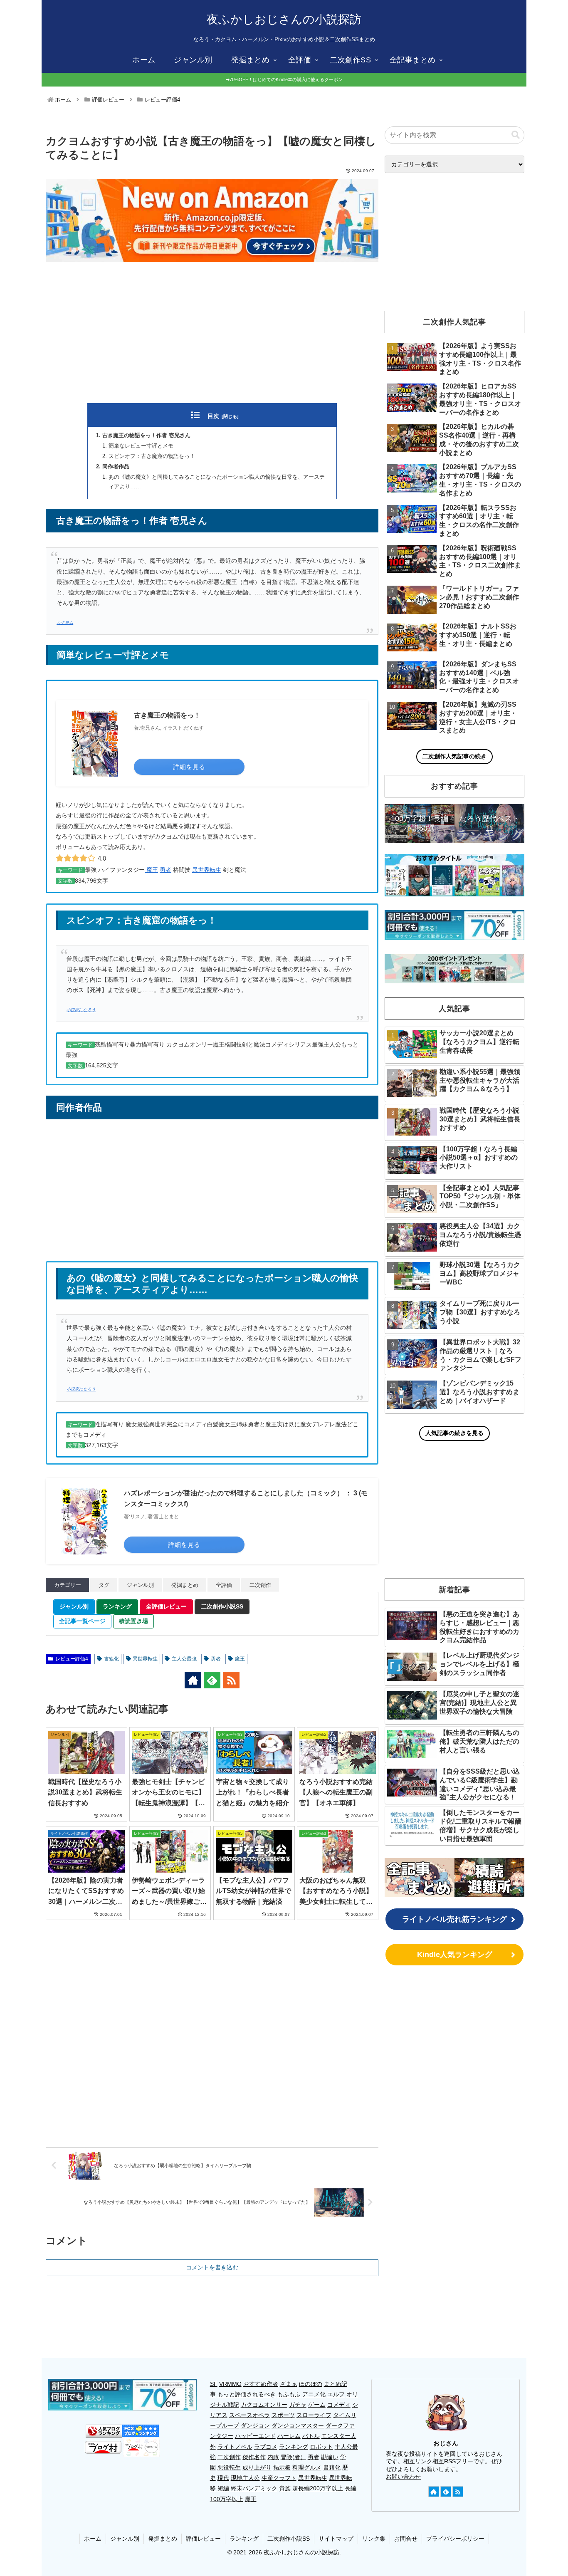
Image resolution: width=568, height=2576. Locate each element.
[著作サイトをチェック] (193, 1680)
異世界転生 (207, 870)
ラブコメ (266, 2447)
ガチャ (298, 2405)
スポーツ (283, 2415)
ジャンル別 (125, 2539)
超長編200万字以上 (318, 2488)
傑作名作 (254, 2457)
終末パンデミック (254, 2488)
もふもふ (289, 2394)
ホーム (93, 2539)
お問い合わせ (403, 2477)
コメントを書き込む (212, 2267)
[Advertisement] (212, 334)
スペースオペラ (249, 2415)
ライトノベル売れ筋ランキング (454, 1919)
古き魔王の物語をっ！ (167, 715)
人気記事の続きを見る (454, 1433)
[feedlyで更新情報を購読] (212, 1680)
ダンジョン (255, 2425)
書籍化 (111, 1659)
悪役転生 (229, 2467)
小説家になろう (81, 1010)
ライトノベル (235, 2447)
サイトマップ (336, 2539)
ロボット (321, 2447)
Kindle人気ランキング (455, 1955)
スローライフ (314, 2415)
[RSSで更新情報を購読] (231, 1680)
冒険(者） (293, 2457)
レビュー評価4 (72, 1659)
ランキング (294, 2447)
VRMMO (230, 2384)
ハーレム (289, 2436)
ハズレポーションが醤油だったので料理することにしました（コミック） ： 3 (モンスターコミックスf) (246, 1498)
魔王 (151, 870)
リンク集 (374, 2539)
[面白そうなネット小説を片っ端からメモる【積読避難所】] (489, 1878)
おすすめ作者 (261, 2384)
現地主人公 (245, 2478)
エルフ (336, 2394)
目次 (213, 416)
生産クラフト (279, 2478)
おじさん (446, 2443)
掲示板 (282, 2467)
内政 (273, 2457)
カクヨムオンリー (264, 2405)
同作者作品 (116, 467)
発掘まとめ (163, 2539)
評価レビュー (203, 2539)
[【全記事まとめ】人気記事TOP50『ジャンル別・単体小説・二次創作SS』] (420, 1878)
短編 (223, 2488)
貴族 (285, 2488)
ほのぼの (311, 2384)
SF (214, 2384)
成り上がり (257, 2467)
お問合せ (406, 2539)
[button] (516, 135)
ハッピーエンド (255, 2436)
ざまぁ (289, 2384)
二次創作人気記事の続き (454, 756)
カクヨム (65, 622)
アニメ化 (314, 2394)
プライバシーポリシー (455, 2539)
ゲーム (317, 2405)
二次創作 (229, 2457)
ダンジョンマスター (298, 2425)
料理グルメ (307, 2467)
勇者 (165, 870)
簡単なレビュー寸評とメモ (141, 446)
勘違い (330, 2457)
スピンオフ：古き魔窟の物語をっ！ (152, 456)
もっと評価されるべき (247, 2394)
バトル (311, 2436)
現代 (223, 2478)
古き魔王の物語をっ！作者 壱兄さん (146, 436)
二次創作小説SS (289, 2539)
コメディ (339, 2405)
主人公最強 (184, 1659)
